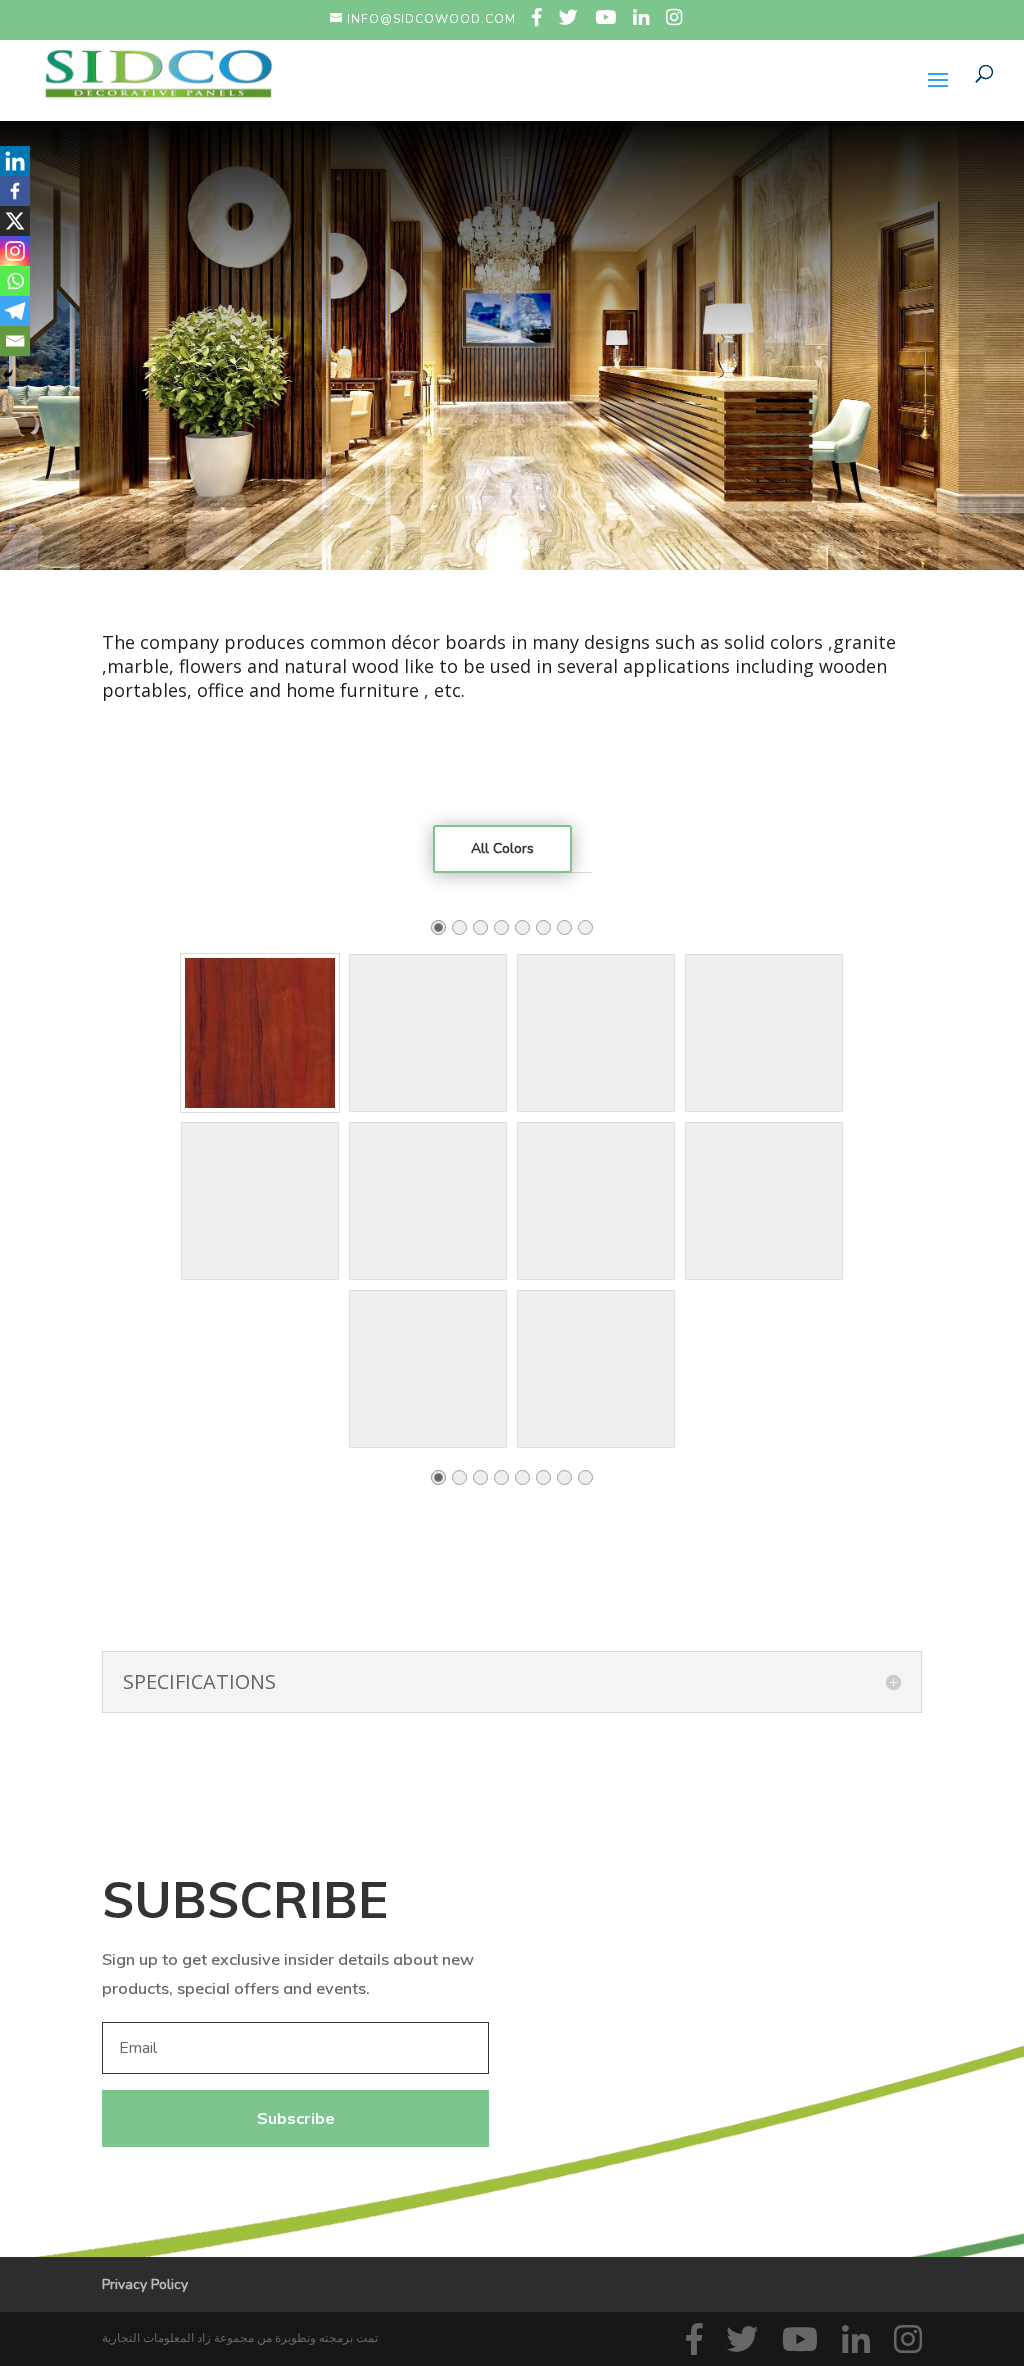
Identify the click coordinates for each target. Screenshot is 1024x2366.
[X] (15, 221)
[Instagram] (15, 251)
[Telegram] (15, 311)
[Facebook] (15, 191)
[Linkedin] (15, 161)
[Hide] (8, 375)
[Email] (15, 341)
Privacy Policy (145, 2284)
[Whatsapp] (15, 281)
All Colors (502, 848)
